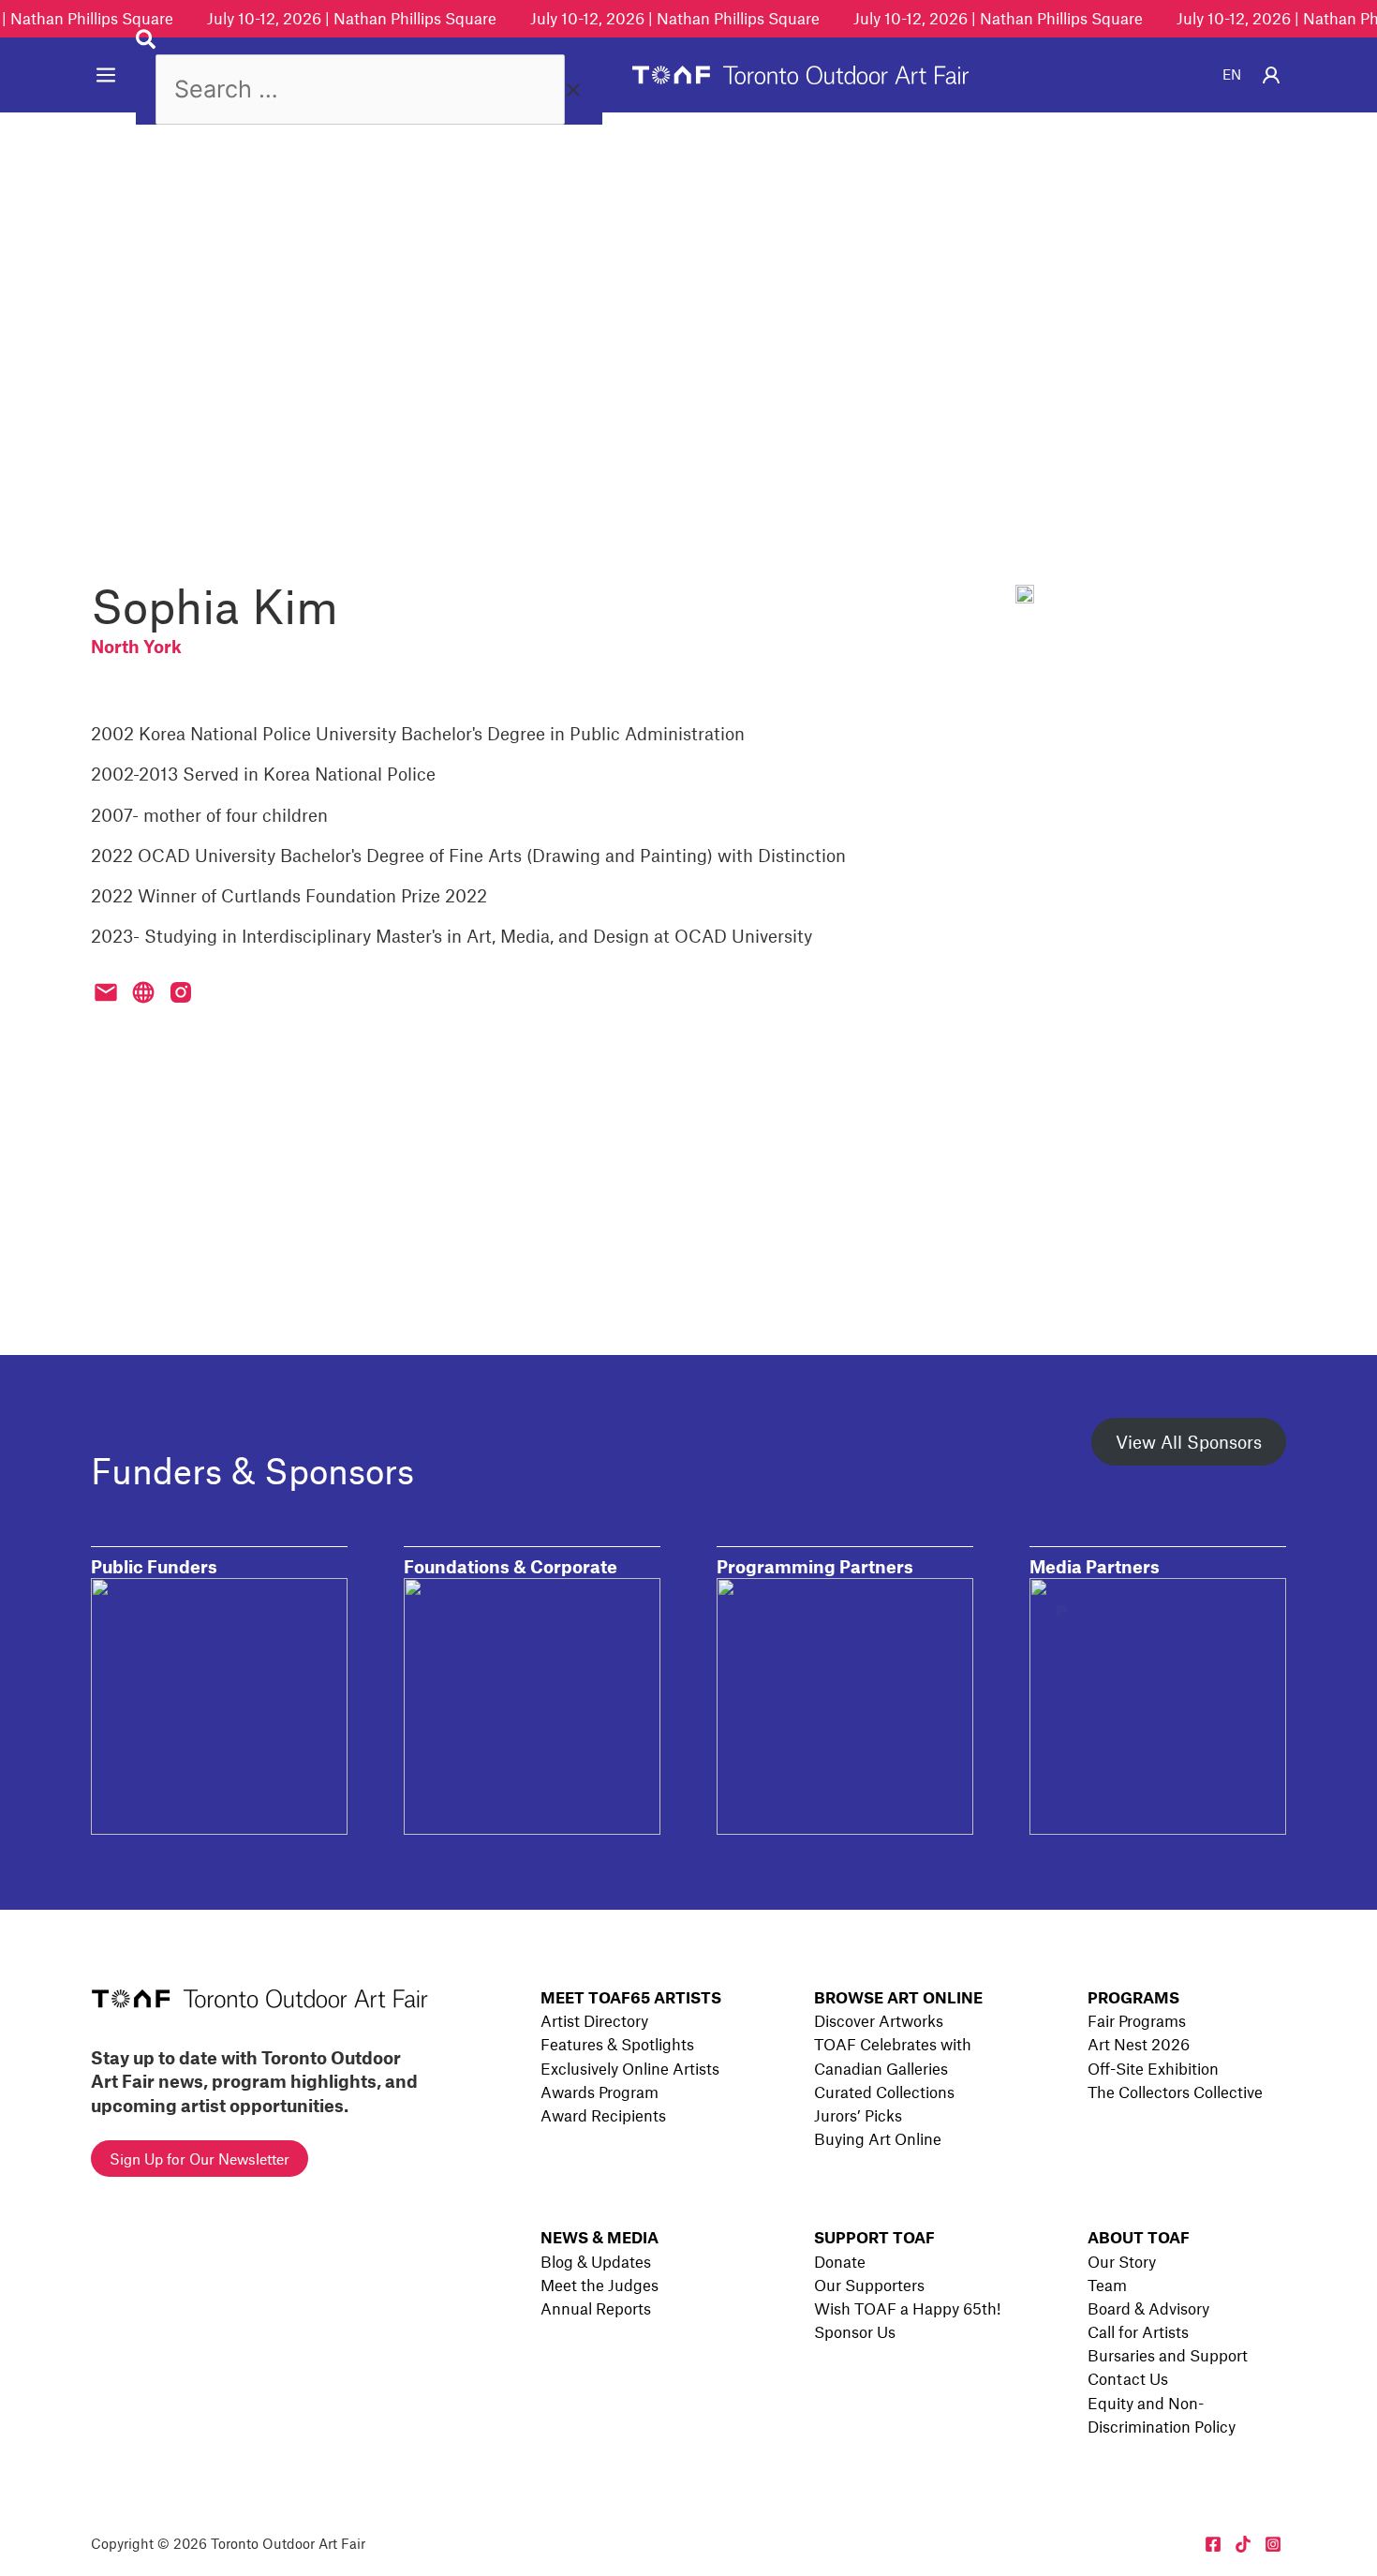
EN (1232, 74)
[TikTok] (1243, 2544)
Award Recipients (603, 2115)
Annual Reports (596, 2308)
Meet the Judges (600, 2285)
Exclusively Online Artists (630, 2068)
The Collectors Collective (1175, 2092)
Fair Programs (1137, 2020)
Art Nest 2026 (1139, 2044)
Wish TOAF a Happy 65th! (907, 2308)
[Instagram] (1273, 2544)
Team (1107, 2285)
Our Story (1122, 2261)
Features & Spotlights (617, 2044)
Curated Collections (884, 2092)
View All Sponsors (1189, 1442)
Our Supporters (869, 2285)
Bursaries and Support (1168, 2355)
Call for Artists (1138, 2331)
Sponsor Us (855, 2331)
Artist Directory (594, 2020)
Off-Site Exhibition (1153, 2068)
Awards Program (600, 2092)
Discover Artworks (879, 2020)
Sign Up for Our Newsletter (200, 2159)
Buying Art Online (878, 2138)
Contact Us (1128, 2378)
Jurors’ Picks (858, 2115)
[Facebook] (1213, 2544)
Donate (840, 2261)
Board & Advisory (1148, 2308)
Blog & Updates (596, 2261)
